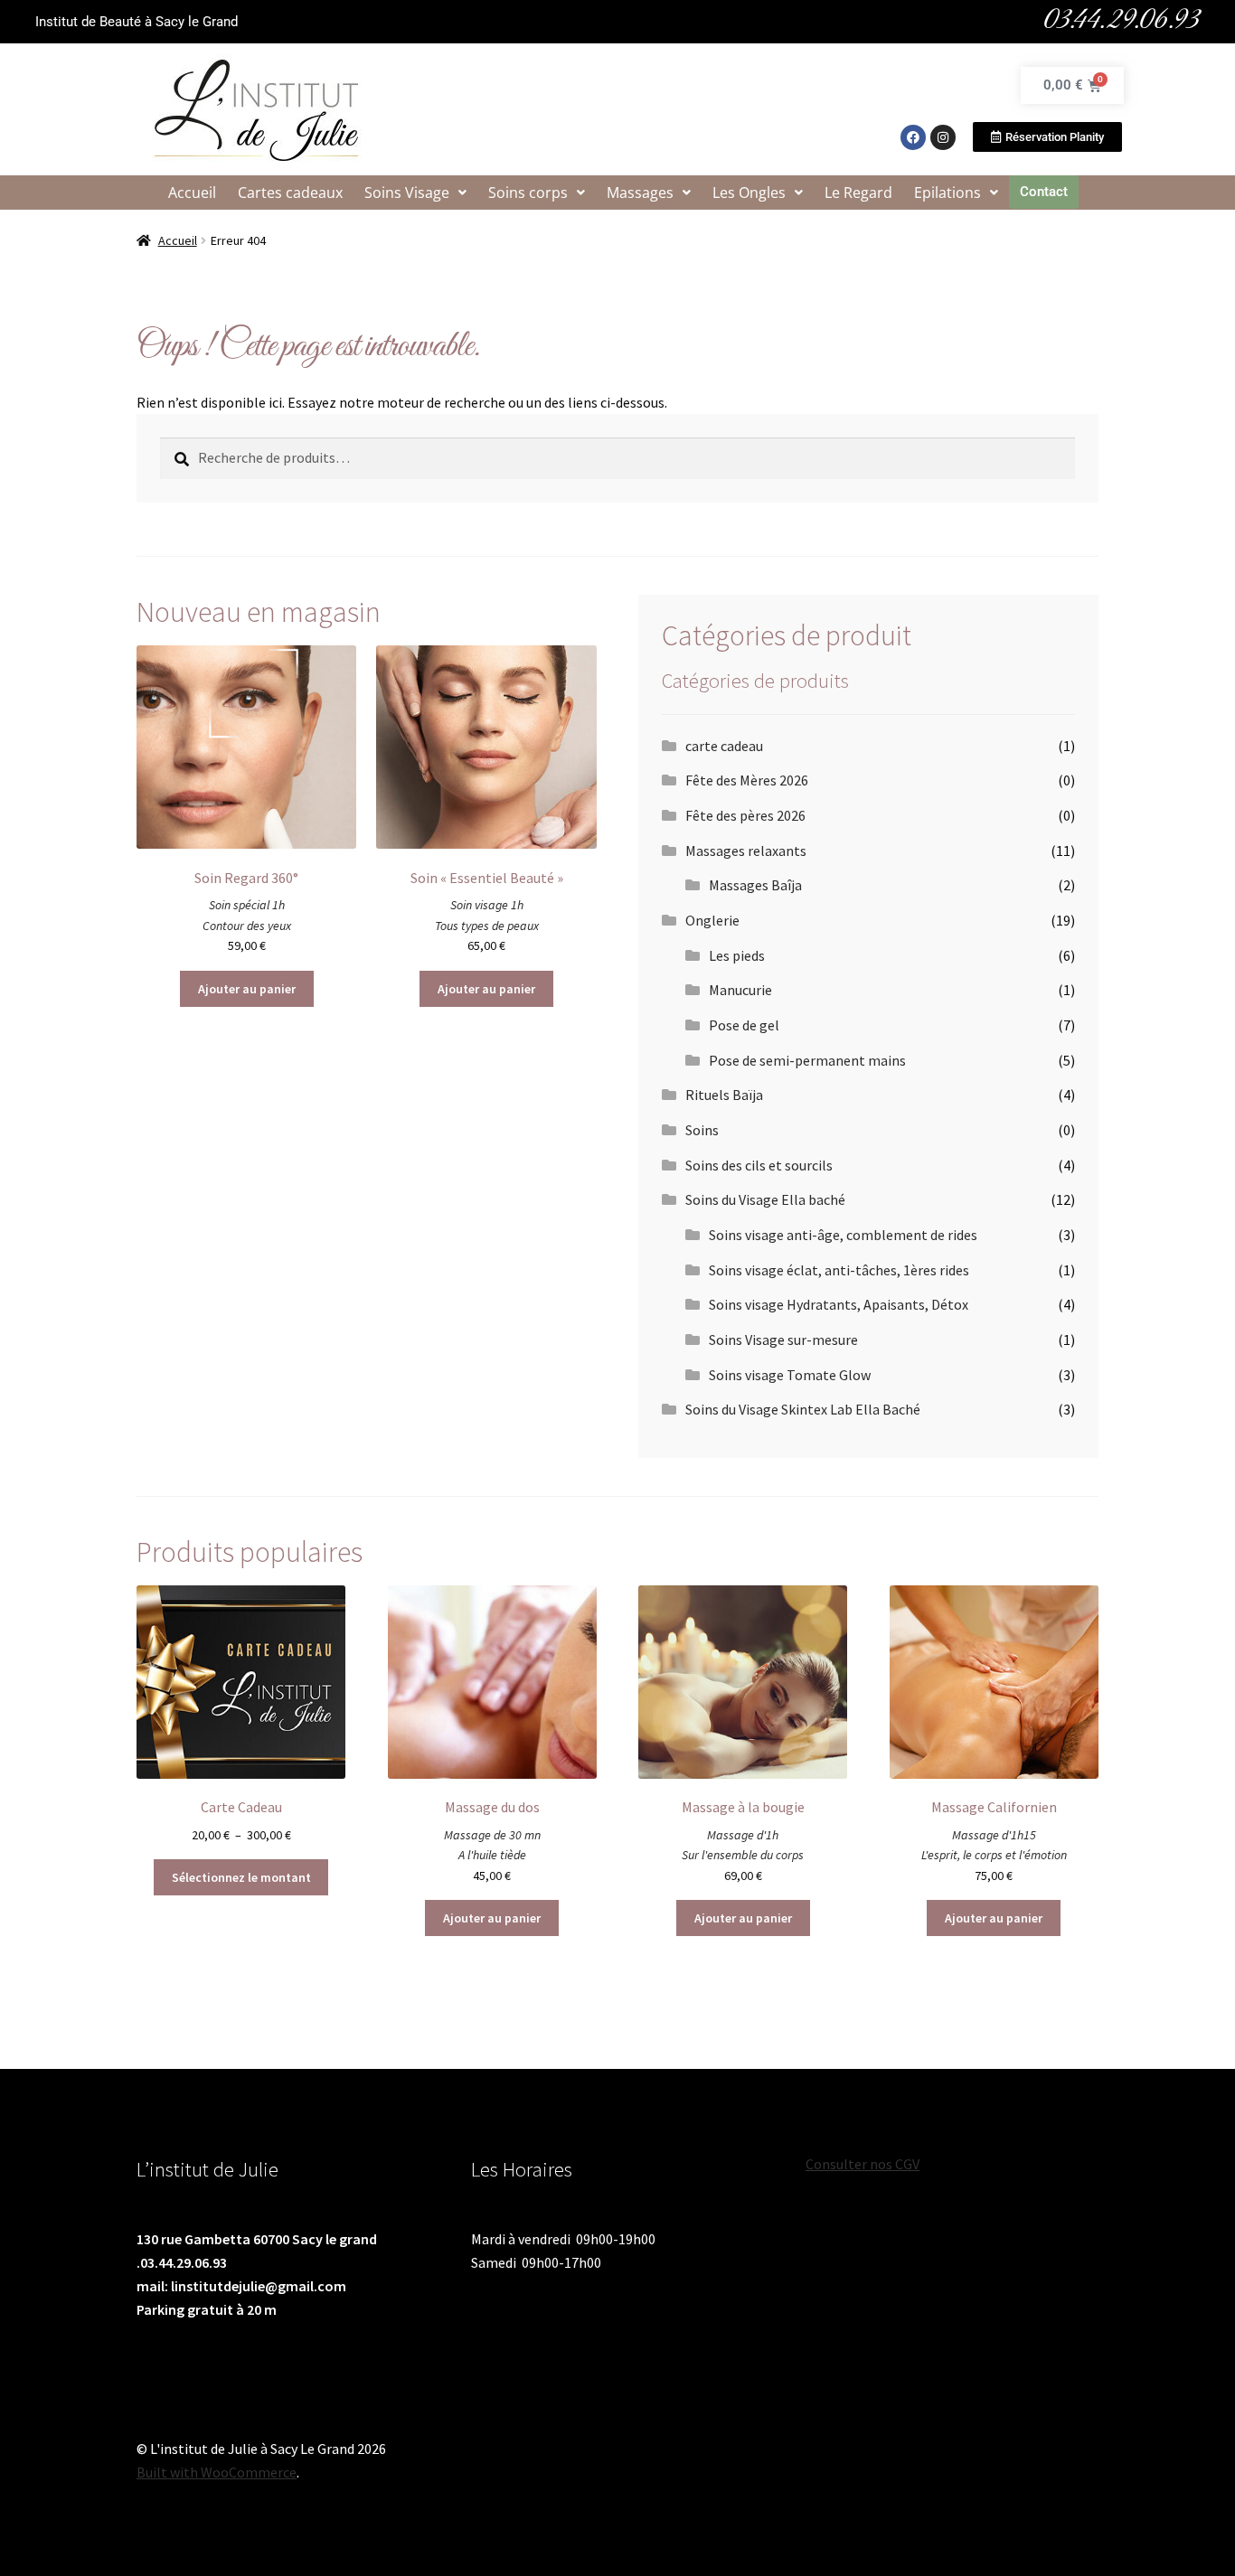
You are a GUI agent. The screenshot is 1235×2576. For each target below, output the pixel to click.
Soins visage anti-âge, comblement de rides (843, 1235)
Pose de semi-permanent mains (807, 1060)
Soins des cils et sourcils (759, 1165)
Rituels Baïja (724, 1095)
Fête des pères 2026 (745, 815)
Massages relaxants (746, 851)
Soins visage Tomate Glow (790, 1375)
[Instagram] (943, 137)
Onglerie (712, 920)
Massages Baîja (755, 885)
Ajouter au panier (247, 989)
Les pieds (737, 955)
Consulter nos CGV (863, 2164)
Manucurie (740, 990)
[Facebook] (913, 137)
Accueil (192, 193)
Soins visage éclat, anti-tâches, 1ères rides (839, 1270)
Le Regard (858, 193)
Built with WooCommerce (217, 2472)
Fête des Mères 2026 (747, 780)
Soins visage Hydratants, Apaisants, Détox (839, 1304)
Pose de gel (744, 1025)
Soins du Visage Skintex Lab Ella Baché (803, 1409)
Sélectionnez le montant (241, 1877)
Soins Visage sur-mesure (783, 1340)
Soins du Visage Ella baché (765, 1199)
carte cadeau (724, 746)
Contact (1044, 192)
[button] (415, 193)
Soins (702, 1130)
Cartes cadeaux (290, 193)
